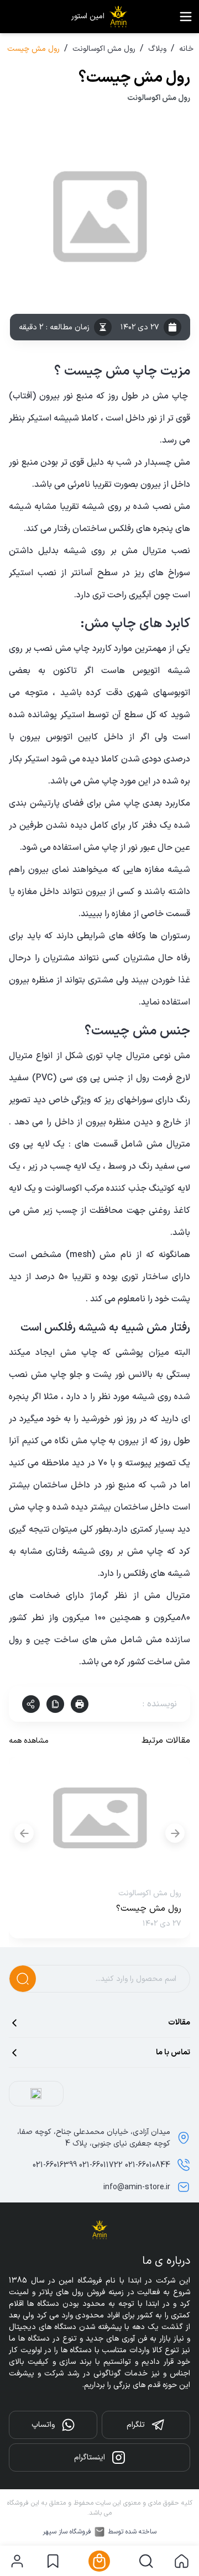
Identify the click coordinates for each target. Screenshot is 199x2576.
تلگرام (136, 2425)
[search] (146, 2561)
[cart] (99, 2561)
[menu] (186, 17)
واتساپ (43, 2425)
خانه (186, 49)
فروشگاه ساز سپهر (67, 2532)
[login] (17, 2561)
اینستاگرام (90, 2457)
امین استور (88, 17)
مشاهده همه (29, 1741)
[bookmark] (53, 2561)
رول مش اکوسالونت (104, 49)
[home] (182, 2561)
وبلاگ (157, 49)
